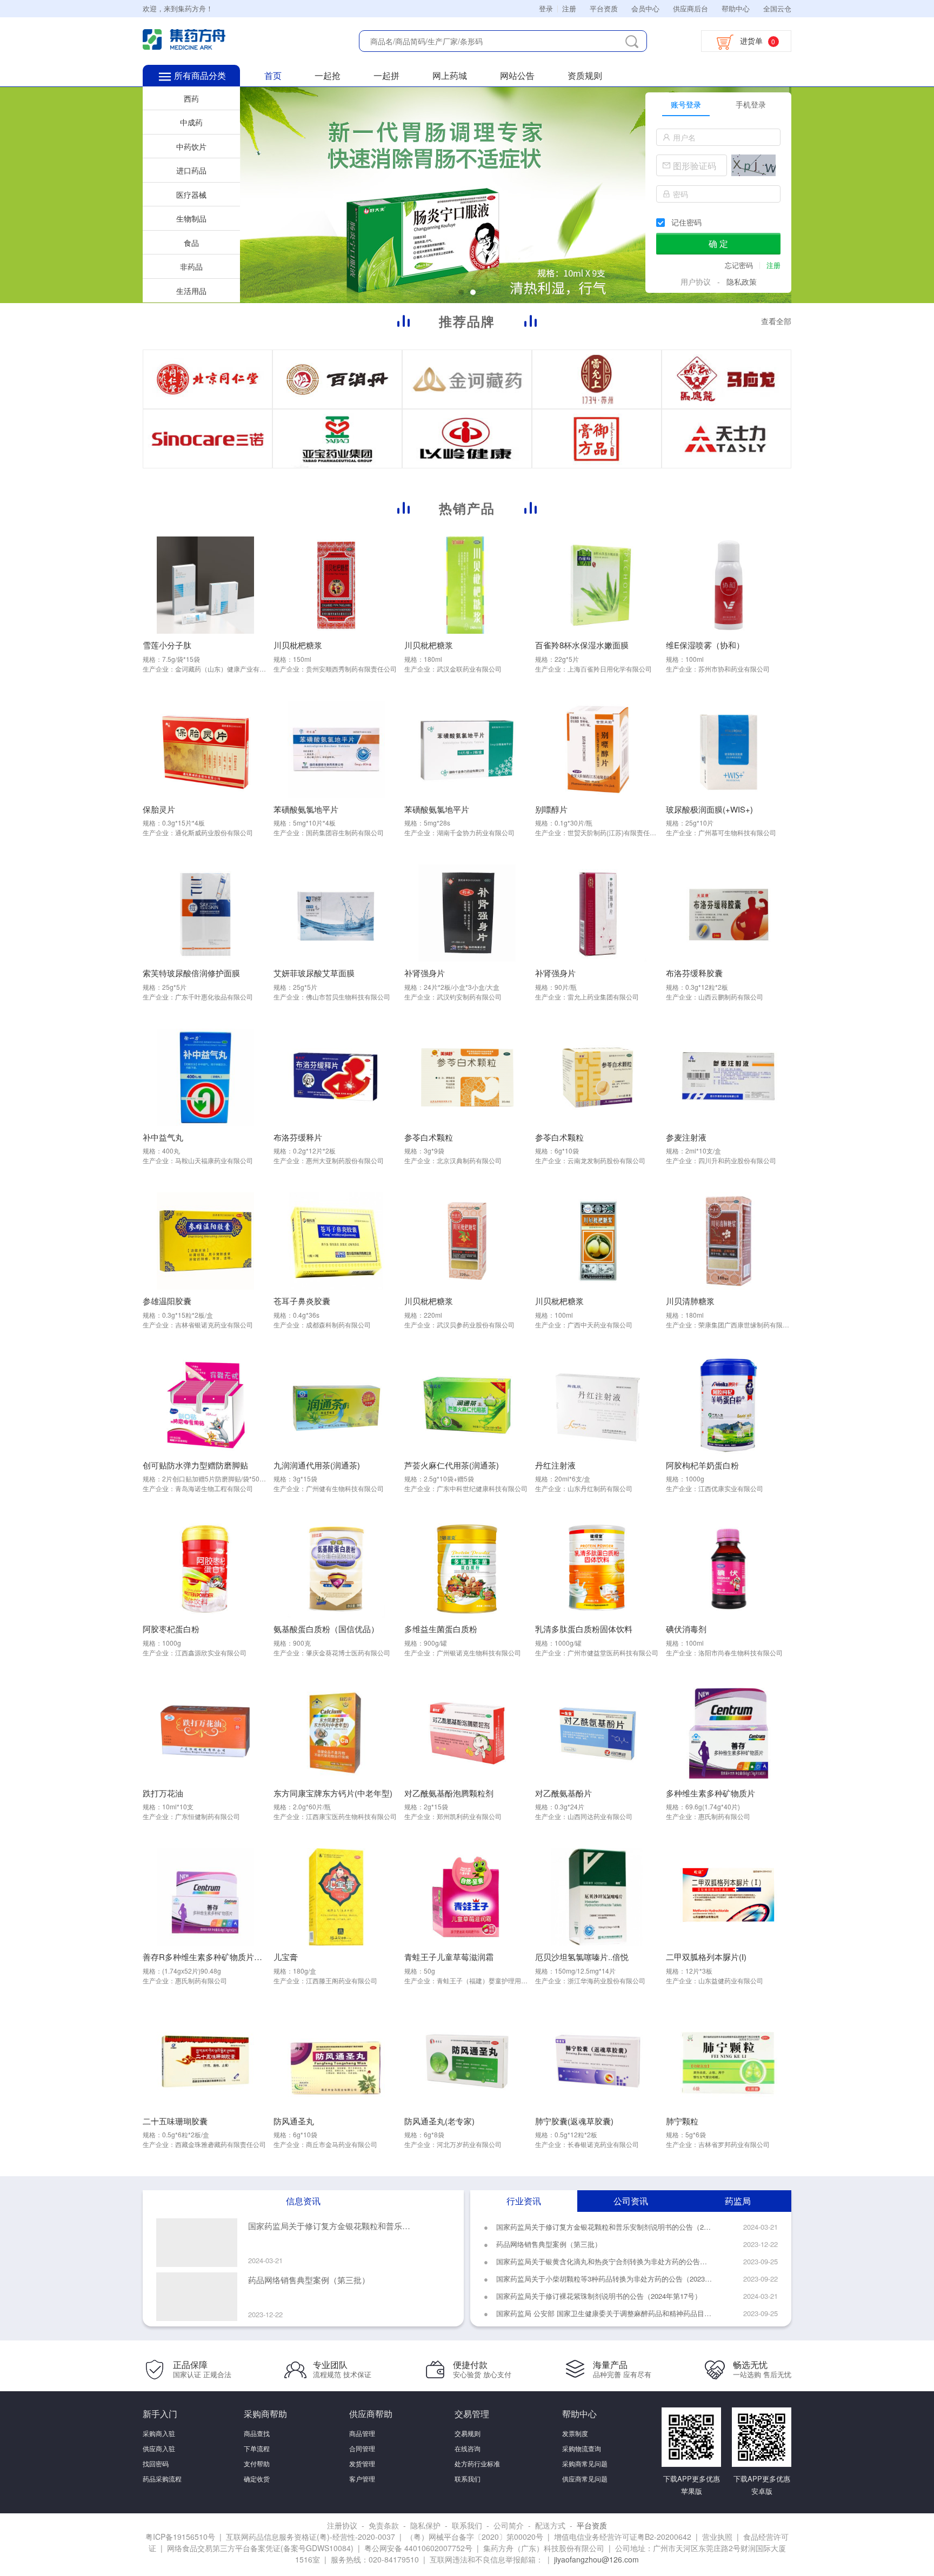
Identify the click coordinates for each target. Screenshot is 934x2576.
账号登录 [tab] (686, 104)
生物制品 (191, 218)
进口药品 (191, 170)
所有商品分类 (200, 75)
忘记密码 (740, 265)
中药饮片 (191, 146)
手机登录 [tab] (751, 104)
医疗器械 (191, 194)
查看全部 (776, 321)
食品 (191, 243)
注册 (569, 8)
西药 (191, 98)
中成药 (191, 122)
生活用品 (191, 291)
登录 (546, 8)
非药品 (191, 266)
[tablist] (718, 104)
